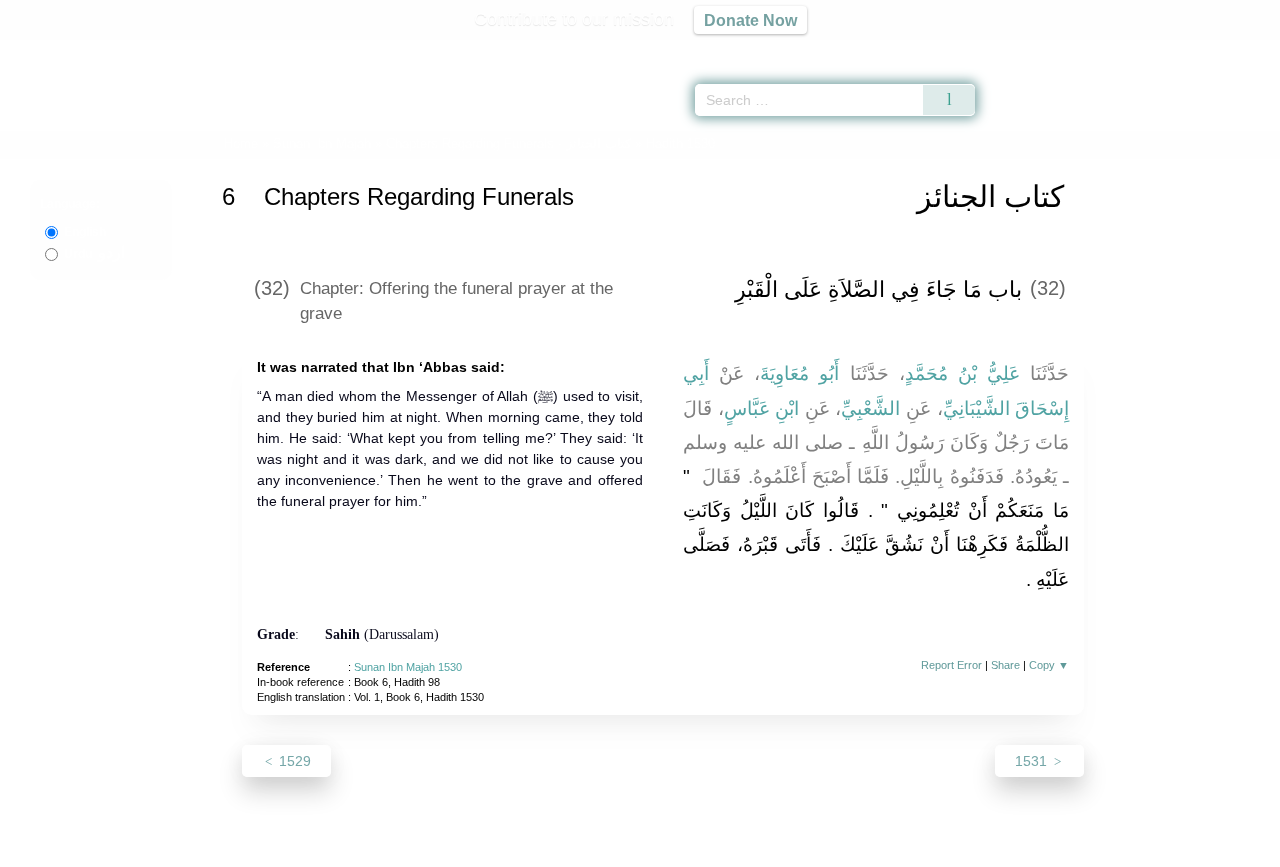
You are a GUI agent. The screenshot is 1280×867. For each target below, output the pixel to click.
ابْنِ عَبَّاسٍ (762, 408)
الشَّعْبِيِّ (870, 408)
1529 (293, 761)
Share (1005, 665)
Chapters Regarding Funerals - (510, 143)
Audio (1231, 50)
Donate (770, 848)
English (85, 232)
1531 (1033, 761)
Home (241, 143)
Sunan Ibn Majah (322, 143)
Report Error (951, 665)
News (482, 848)
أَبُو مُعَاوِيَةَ (799, 373)
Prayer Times (1162, 50)
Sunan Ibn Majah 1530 (408, 667)
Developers (624, 848)
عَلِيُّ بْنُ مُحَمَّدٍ (962, 373)
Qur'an (1031, 50)
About (429, 848)
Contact (704, 848)
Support (543, 848)
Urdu (94, 254)
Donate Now (750, 20)
